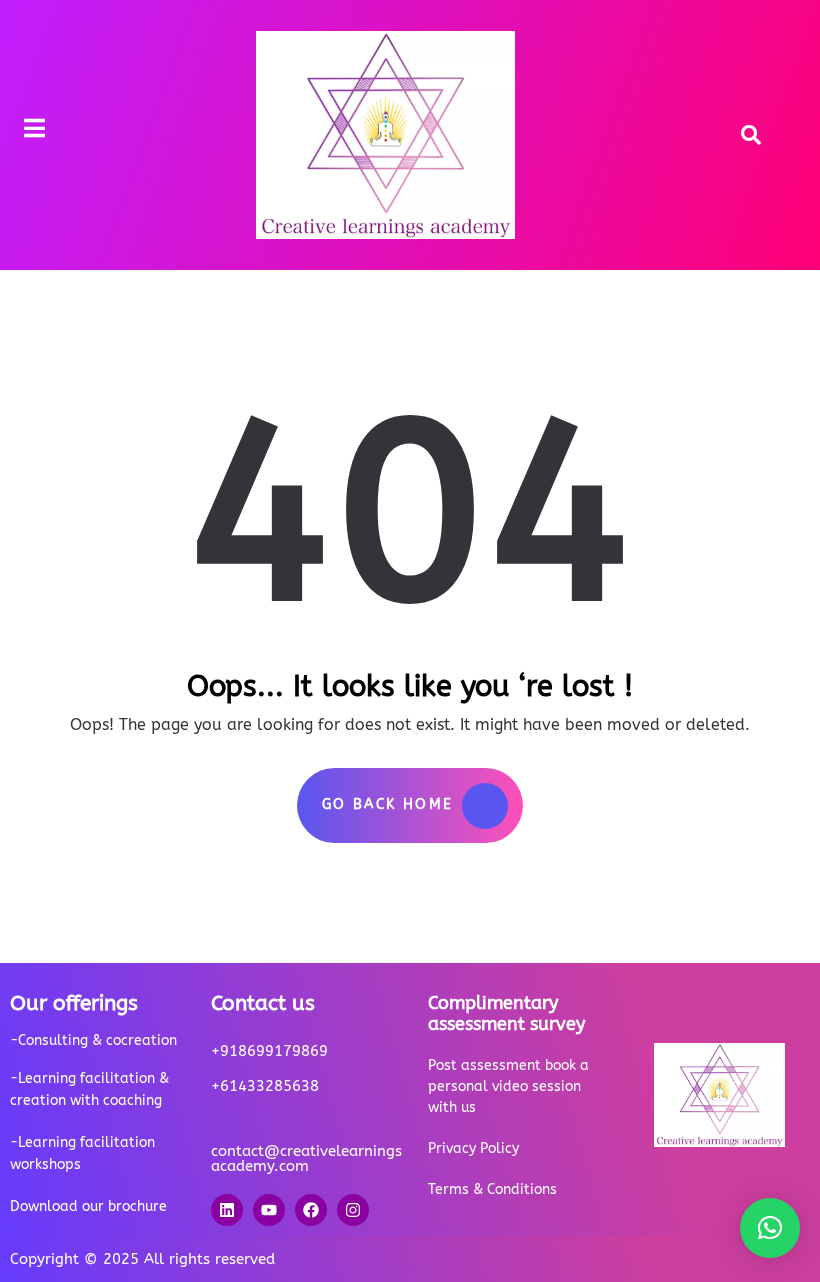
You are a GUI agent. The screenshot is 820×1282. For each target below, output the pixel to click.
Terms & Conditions (492, 1189)
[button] (770, 1228)
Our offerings (74, 1003)
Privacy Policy (473, 1148)
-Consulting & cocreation (93, 1040)
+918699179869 (269, 1051)
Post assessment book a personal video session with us (508, 1086)
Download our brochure (88, 1206)
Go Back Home (388, 804)
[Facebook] (311, 1210)
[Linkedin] (227, 1210)
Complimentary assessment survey (506, 1013)
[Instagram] (353, 1210)
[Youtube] (269, 1210)
